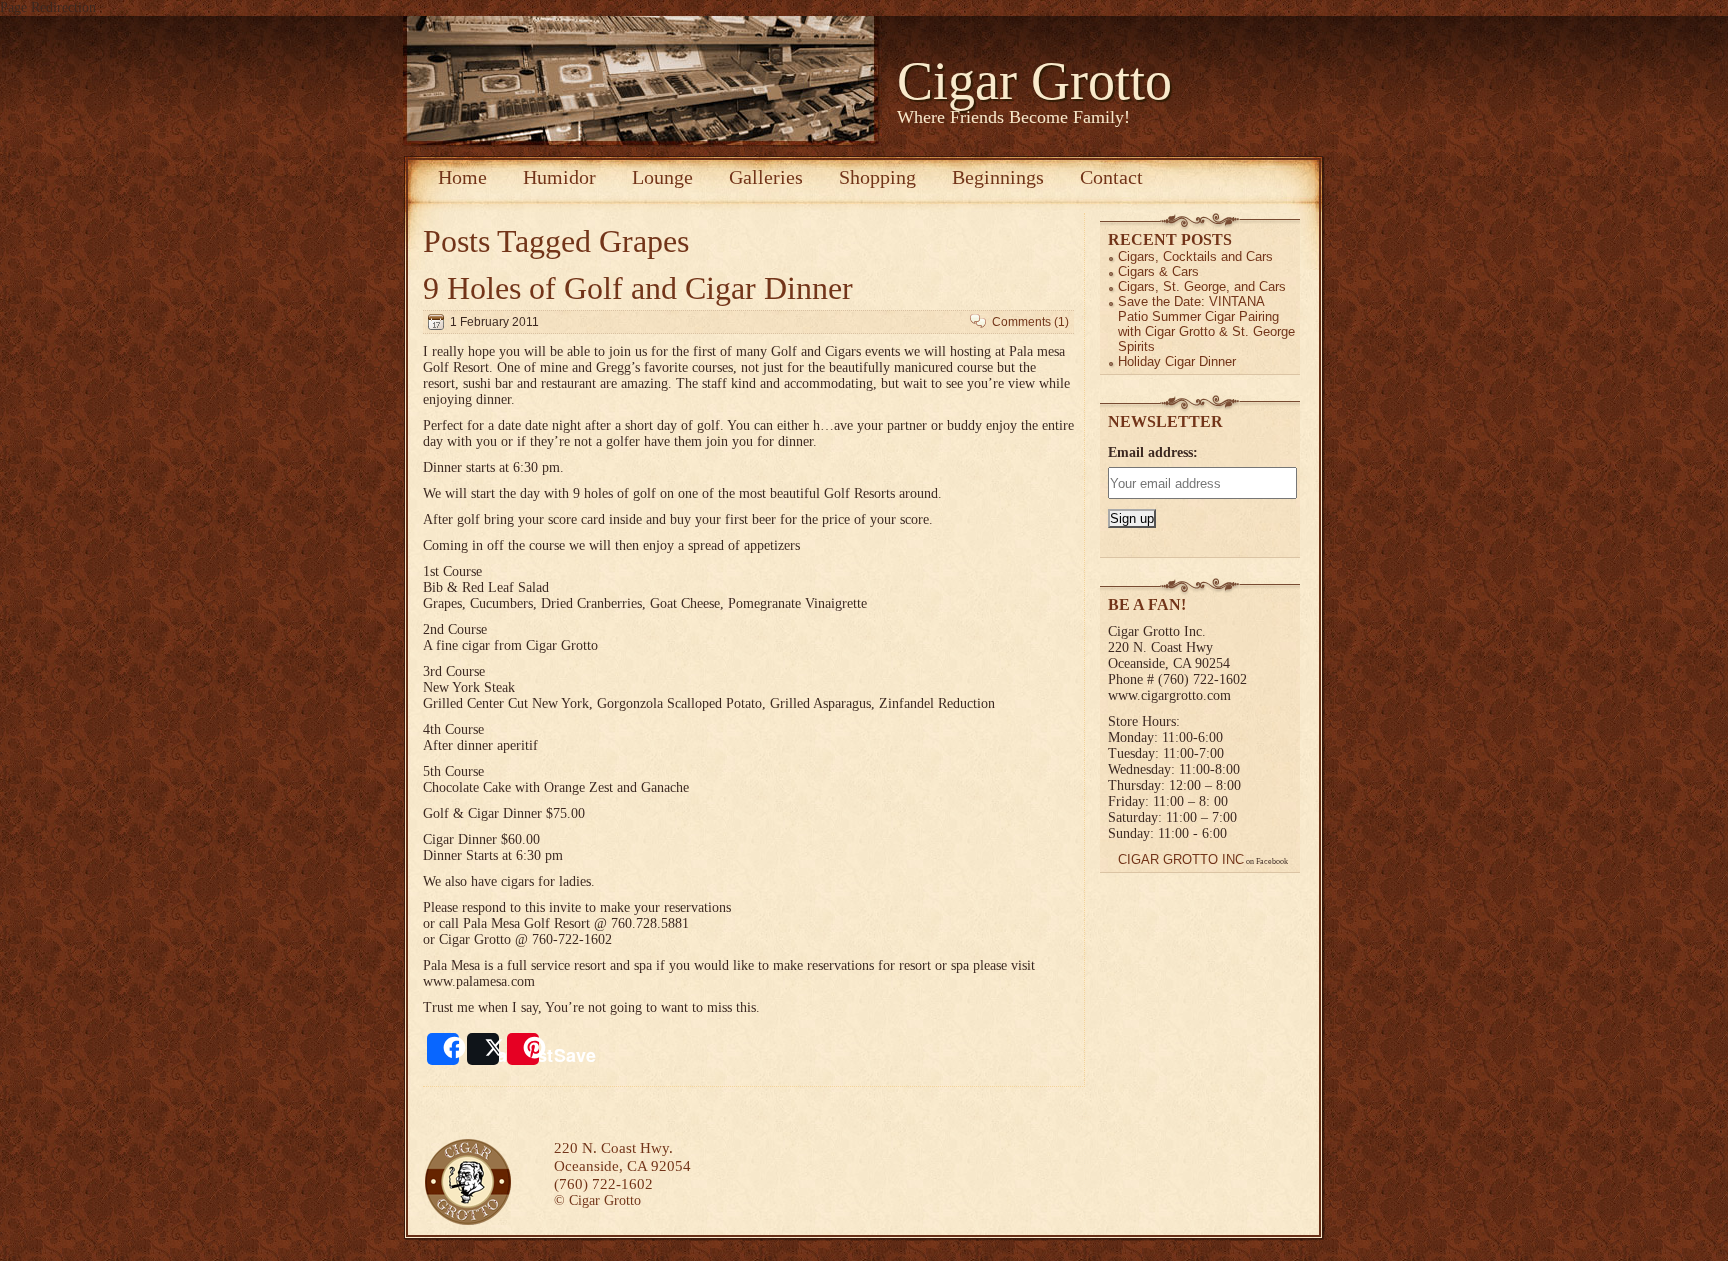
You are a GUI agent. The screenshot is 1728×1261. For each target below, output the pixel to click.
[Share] (443, 1049)
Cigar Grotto (1034, 81)
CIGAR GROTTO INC (1181, 859)
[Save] (523, 1049)
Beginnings (998, 177)
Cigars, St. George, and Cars (1202, 286)
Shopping (877, 177)
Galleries (766, 177)
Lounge (662, 177)
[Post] (483, 1049)
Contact (1111, 177)
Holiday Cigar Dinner (1177, 361)
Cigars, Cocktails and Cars (1195, 256)
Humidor (559, 177)
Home (462, 177)
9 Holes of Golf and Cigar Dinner (638, 288)
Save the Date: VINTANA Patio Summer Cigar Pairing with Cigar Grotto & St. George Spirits (1206, 324)
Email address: (1153, 452)
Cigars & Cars (1158, 271)
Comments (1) (1030, 322)
